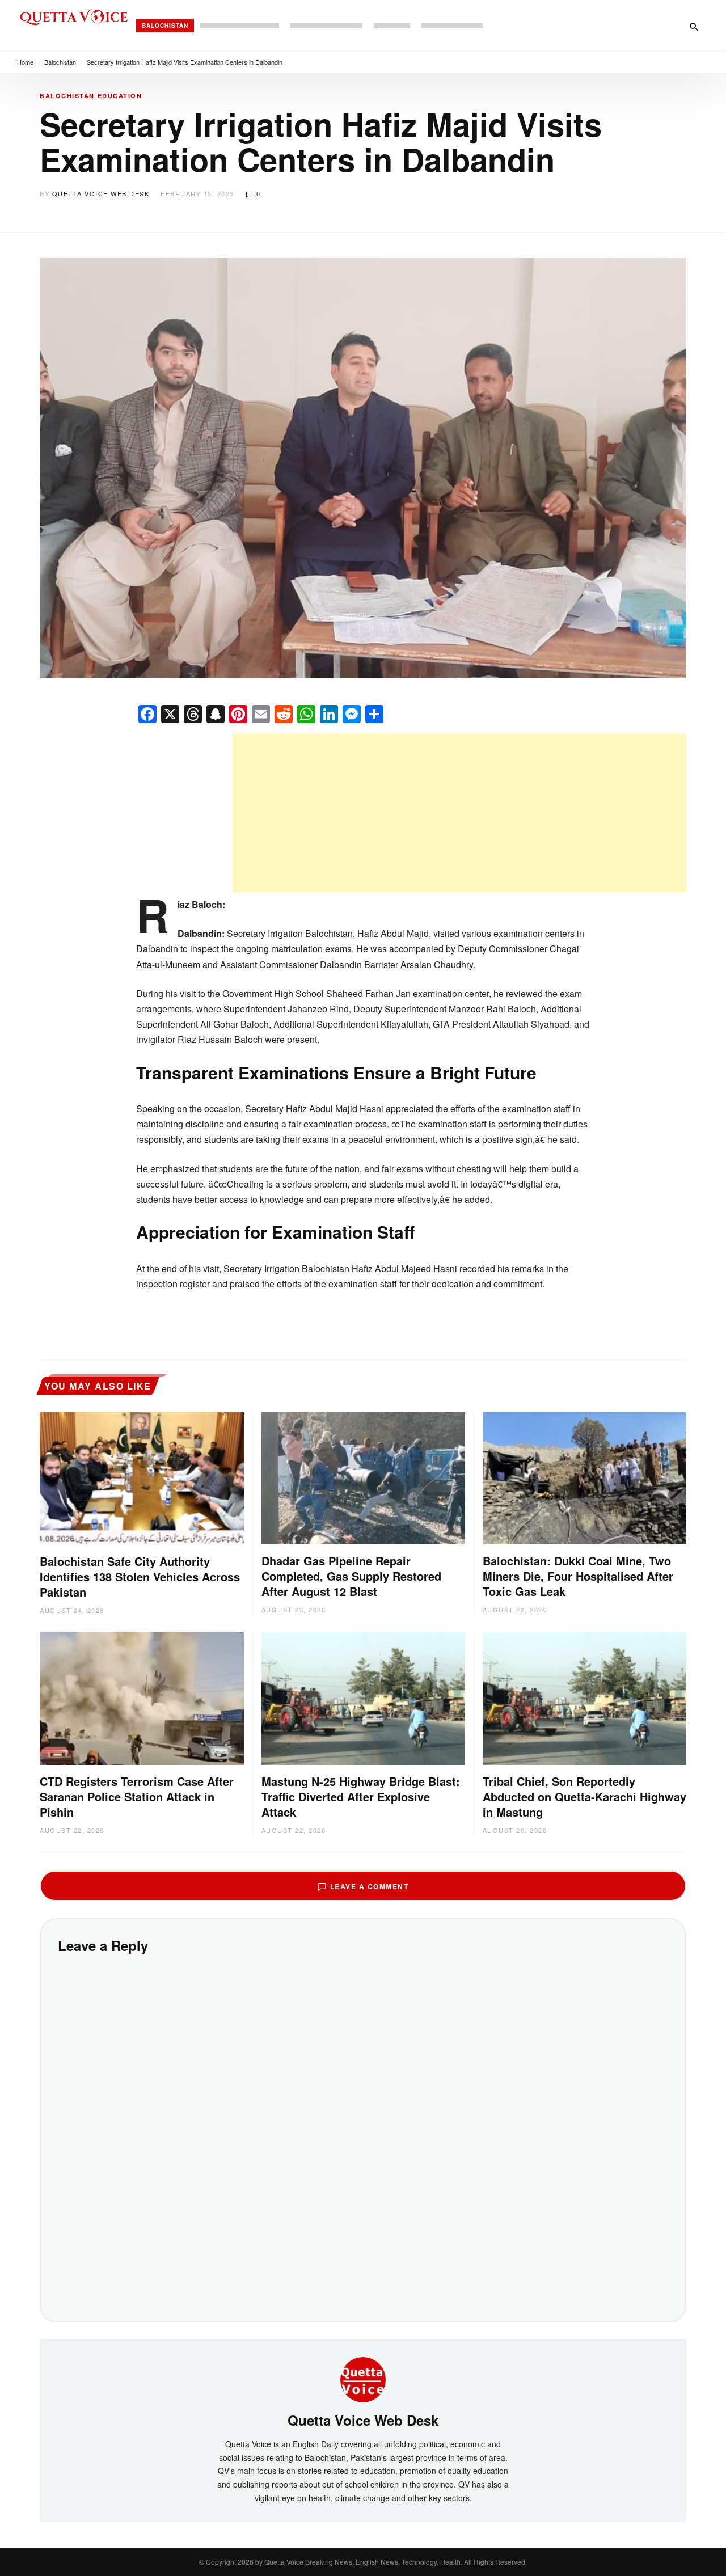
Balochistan (165, 26)
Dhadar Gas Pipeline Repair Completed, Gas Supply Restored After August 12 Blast (351, 1576)
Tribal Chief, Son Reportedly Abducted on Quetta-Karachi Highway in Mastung (584, 1796)
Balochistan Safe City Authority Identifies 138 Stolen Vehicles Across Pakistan (140, 1576)
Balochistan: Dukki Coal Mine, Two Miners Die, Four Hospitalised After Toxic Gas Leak (578, 1576)
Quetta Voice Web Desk (101, 193)
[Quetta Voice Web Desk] (363, 2378)
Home (25, 62)
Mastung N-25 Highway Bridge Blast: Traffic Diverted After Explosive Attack (361, 1796)
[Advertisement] (459, 813)
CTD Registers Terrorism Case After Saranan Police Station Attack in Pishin (137, 1796)
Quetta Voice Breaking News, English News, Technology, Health (362, 2562)
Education (120, 96)
